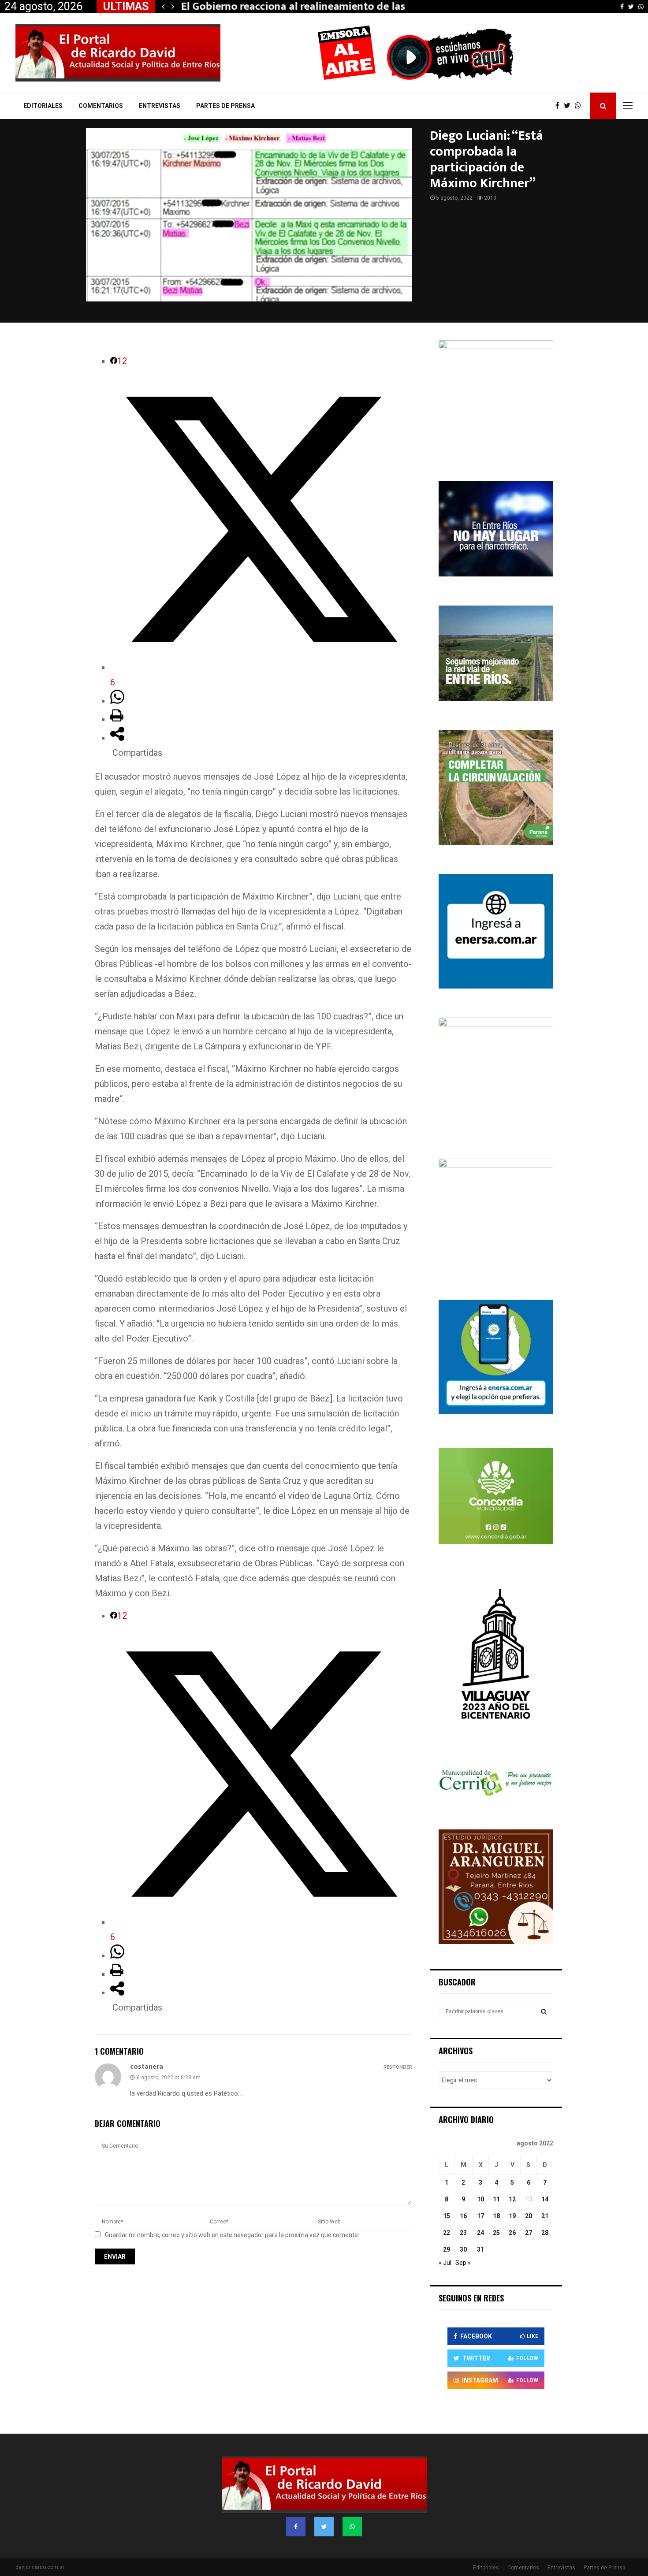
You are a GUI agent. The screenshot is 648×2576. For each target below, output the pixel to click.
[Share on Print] (117, 719)
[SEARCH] (544, 2011)
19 (512, 2216)
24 (480, 2233)
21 (545, 2216)
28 (545, 2233)
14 (545, 2199)
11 (496, 2199)
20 (529, 2216)
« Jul (445, 2263)
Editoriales (43, 106)
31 (480, 2249)
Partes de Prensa (225, 106)
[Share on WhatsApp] (117, 701)
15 (447, 2216)
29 (447, 2249)
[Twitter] (569, 106)
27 (529, 2233)
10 (480, 2199)
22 (447, 2233)
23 (463, 2233)
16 (463, 2216)
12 (512, 2199)
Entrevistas (160, 106)
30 (463, 2249)
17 (480, 2216)
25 (496, 2233)
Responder (398, 2067)
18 (496, 2216)
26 (512, 2233)
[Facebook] (560, 106)
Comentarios (101, 106)
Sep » (463, 2263)
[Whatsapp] (580, 106)
